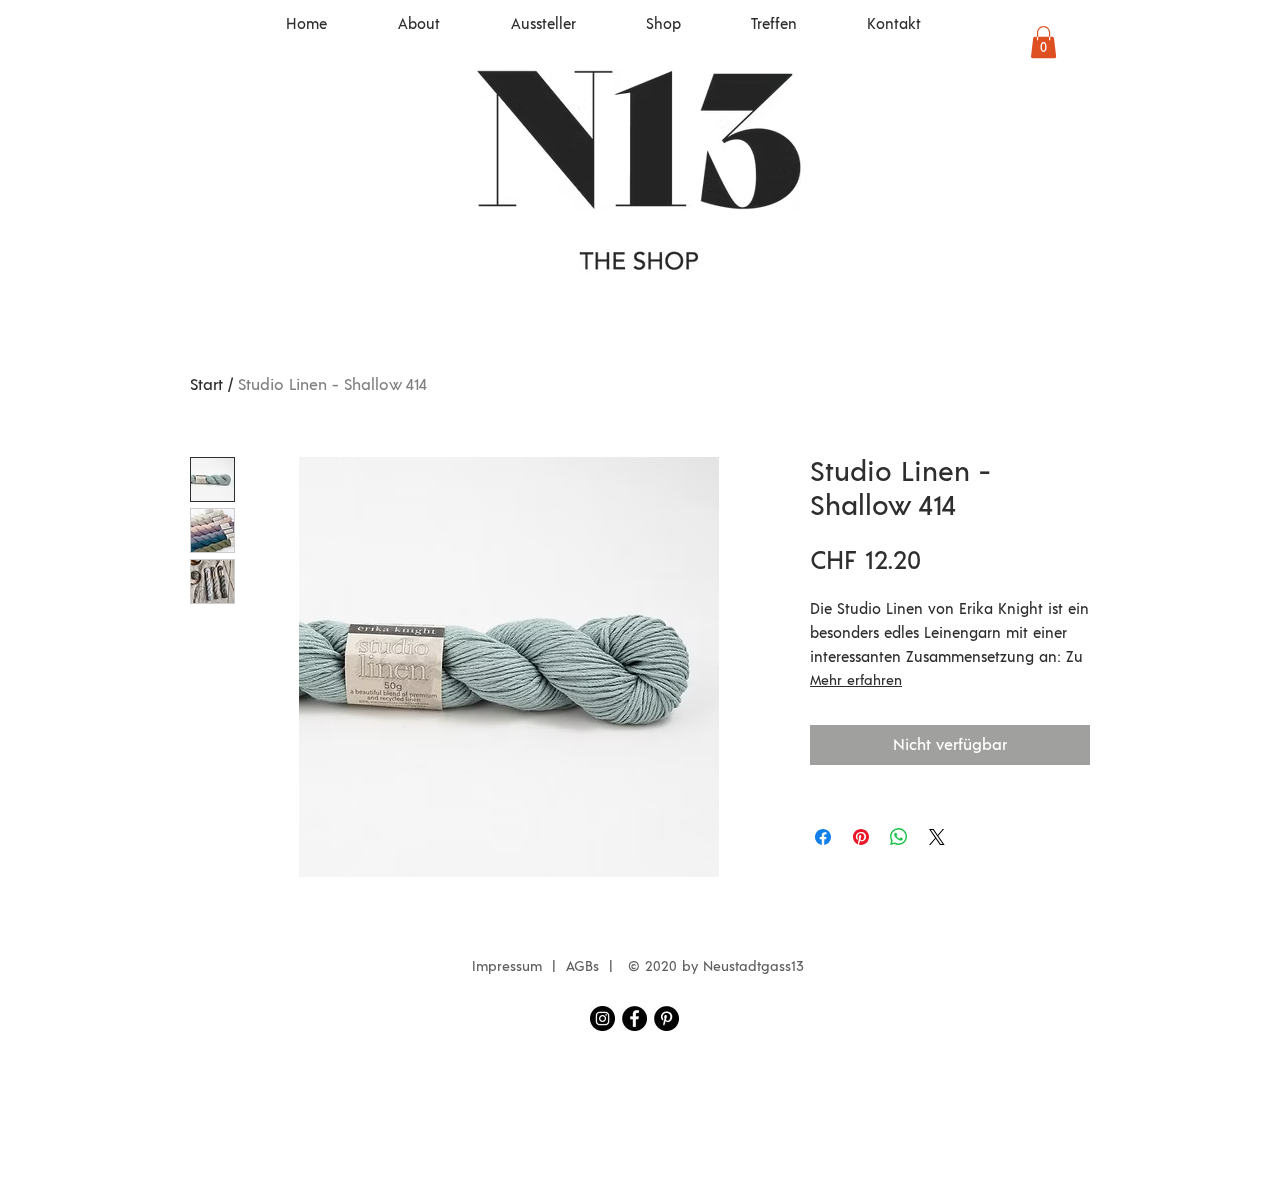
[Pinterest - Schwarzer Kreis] (666, 1018)
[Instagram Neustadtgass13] (602, 1018)
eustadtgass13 (758, 967)
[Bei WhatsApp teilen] (899, 837)
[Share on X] (937, 837)
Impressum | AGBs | (547, 967)
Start (206, 385)
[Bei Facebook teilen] (823, 837)
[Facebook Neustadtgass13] (634, 1018)
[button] (1043, 42)
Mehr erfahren (856, 681)
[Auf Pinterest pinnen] (861, 837)
